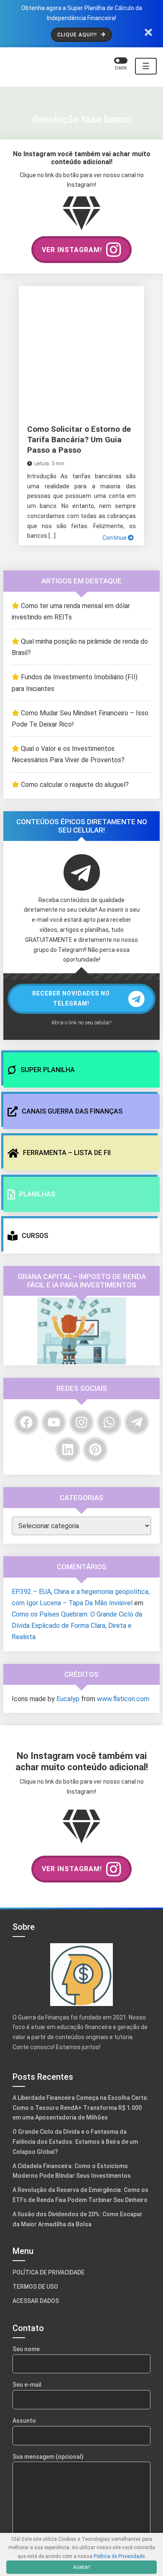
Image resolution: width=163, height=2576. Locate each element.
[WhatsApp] (109, 1422)
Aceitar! (81, 2567)
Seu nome (28, 2404)
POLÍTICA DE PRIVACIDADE (51, 2328)
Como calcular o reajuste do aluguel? (82, 785)
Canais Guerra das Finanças (73, 1111)
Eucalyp (75, 1712)
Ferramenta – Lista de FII (66, 1153)
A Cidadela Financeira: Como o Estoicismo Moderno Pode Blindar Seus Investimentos (77, 2216)
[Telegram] (137, 1422)
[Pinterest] (95, 1449)
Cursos (36, 1236)
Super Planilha (46, 1070)
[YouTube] (54, 1422)
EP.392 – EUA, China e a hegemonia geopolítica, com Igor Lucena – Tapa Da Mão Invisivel (77, 1605)
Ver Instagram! (72, 250)
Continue (113, 538)
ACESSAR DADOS (37, 2356)
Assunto (25, 2476)
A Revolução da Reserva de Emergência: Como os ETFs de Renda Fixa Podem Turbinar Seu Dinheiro (81, 2246)
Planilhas (36, 1194)
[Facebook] (26, 1422)
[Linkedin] (68, 1449)
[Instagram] (81, 1422)
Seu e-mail (29, 2440)
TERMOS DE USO (36, 2342)
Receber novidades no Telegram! (71, 998)
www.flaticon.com (41, 1723)
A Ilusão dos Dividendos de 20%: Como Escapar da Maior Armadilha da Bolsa (72, 2274)
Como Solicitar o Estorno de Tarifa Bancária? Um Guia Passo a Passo (77, 439)
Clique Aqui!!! (78, 35)
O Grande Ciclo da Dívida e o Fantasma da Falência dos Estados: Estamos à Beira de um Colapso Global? (79, 2187)
